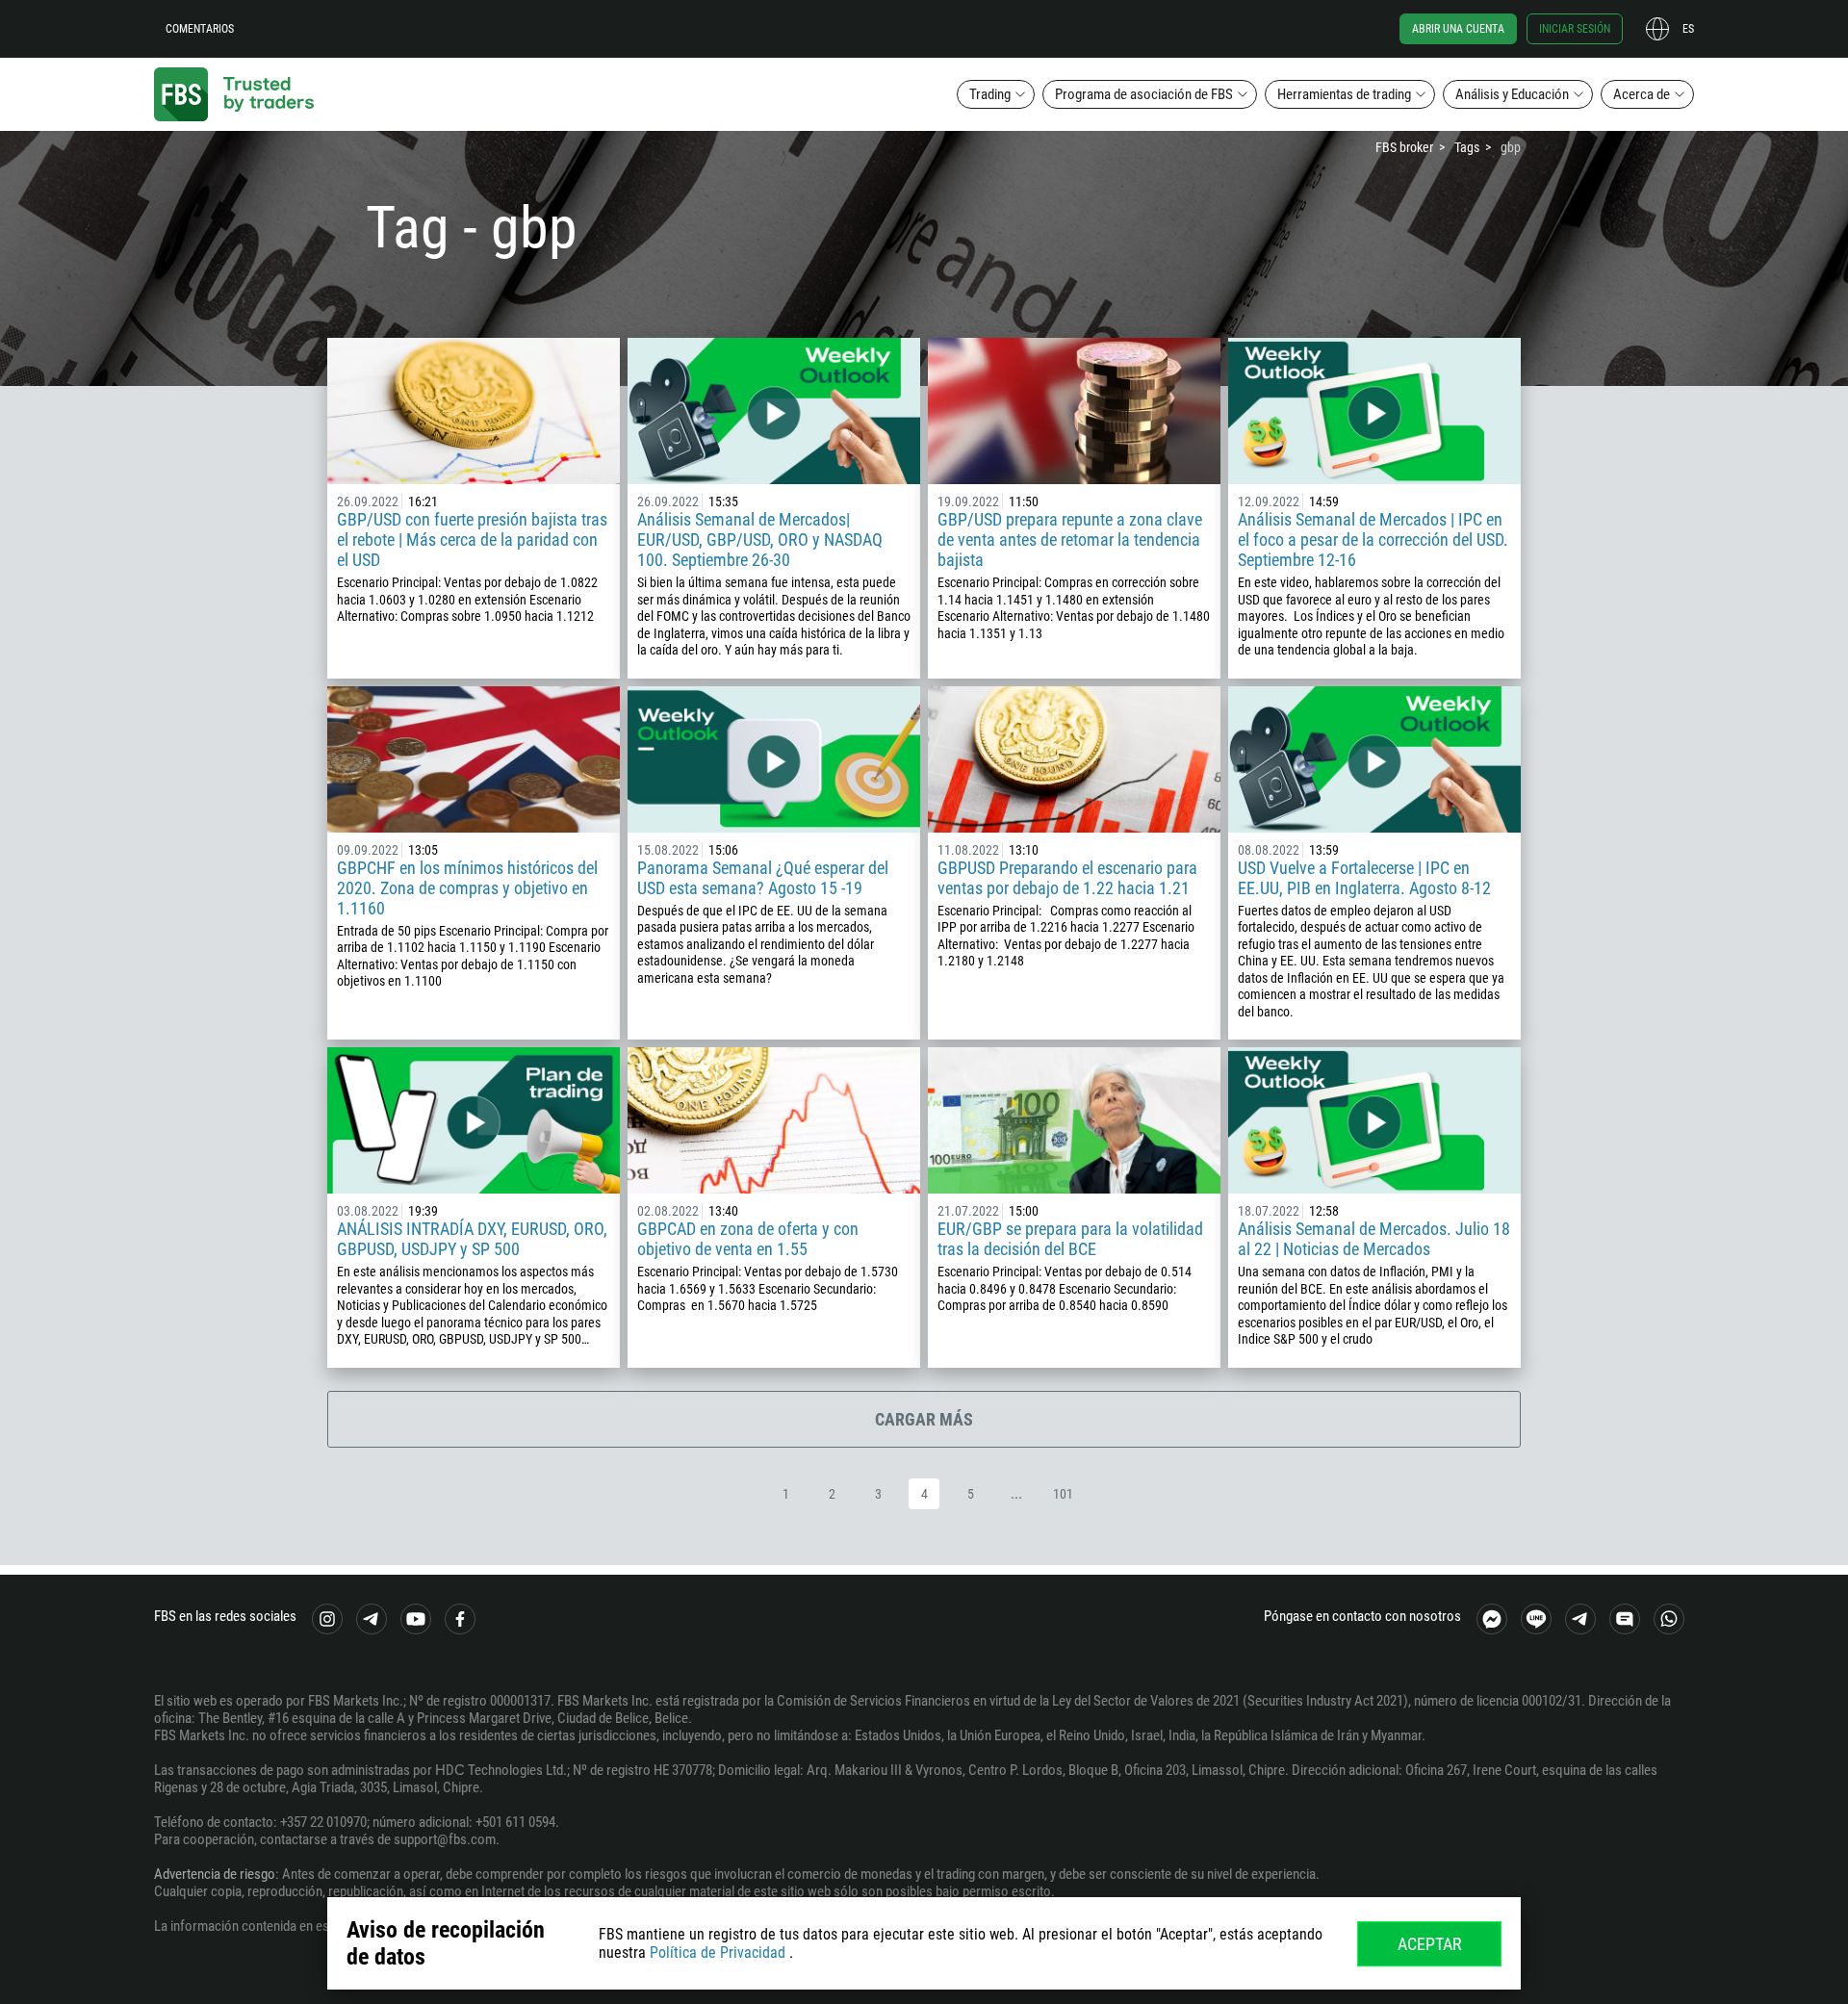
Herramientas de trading (1344, 94)
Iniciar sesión (1575, 29)
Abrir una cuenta (1458, 29)
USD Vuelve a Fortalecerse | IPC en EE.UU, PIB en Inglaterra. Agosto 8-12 (1364, 878)
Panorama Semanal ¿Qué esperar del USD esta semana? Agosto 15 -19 (763, 878)
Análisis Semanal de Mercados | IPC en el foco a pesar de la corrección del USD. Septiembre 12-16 (1373, 540)
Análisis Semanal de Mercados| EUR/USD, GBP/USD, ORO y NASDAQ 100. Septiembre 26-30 (760, 540)
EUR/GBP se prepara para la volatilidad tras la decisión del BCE (1070, 1239)
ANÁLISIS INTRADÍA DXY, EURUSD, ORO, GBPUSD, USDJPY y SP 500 (472, 1239)
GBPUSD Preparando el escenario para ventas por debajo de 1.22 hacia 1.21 (1067, 878)
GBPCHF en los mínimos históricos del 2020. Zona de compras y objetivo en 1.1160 (467, 888)
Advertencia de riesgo (215, 1874)
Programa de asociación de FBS (1144, 94)
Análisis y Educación (1512, 94)
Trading (990, 94)
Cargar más (924, 1419)
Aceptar (1430, 1944)
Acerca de (1642, 94)
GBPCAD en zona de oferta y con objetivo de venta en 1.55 (748, 1239)
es (1688, 29)
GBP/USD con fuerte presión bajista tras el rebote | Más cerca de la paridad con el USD (472, 540)
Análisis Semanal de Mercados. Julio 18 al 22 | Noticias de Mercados (1374, 1239)
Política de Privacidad (718, 1953)
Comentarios (200, 29)
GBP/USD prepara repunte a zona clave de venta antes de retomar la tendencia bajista (1070, 540)
